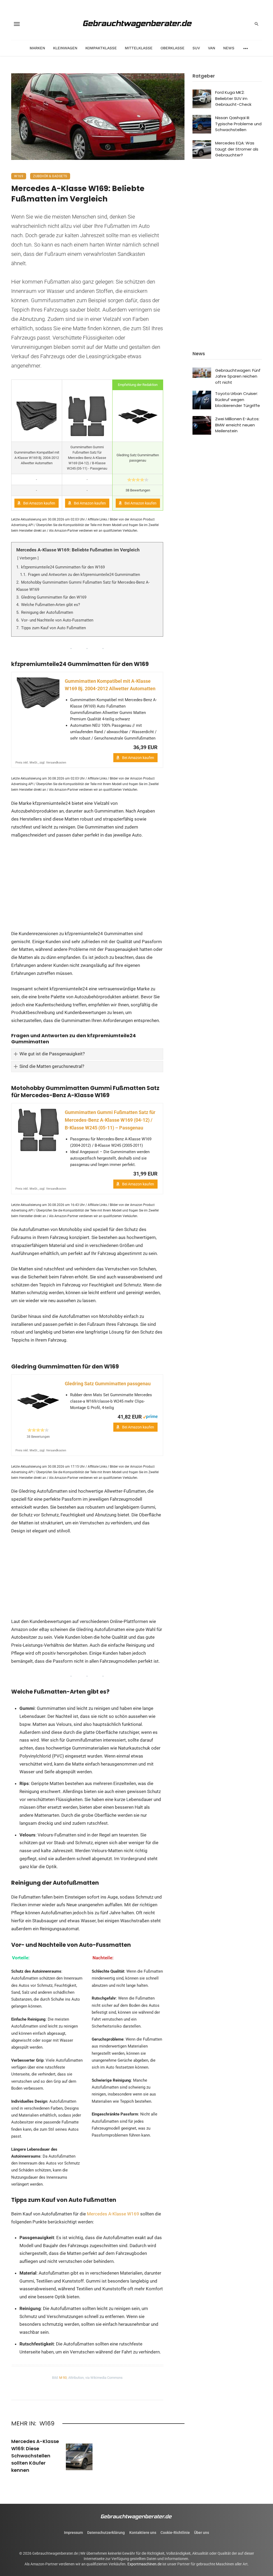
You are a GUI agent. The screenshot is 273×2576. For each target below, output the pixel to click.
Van (212, 48)
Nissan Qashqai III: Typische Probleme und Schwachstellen (238, 124)
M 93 (63, 2377)
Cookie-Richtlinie (175, 2533)
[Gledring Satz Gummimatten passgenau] (38, 1401)
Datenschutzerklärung (106, 2533)
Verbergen (28, 558)
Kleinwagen (65, 48)
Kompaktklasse (101, 48)
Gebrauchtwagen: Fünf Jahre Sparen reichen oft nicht (238, 376)
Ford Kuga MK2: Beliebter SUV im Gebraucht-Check (233, 98)
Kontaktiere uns (143, 2533)
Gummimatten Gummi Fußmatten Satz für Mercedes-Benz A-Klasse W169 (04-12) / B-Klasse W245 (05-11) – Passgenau (110, 1120)
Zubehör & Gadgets (50, 176)
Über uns (202, 2533)
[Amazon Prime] (150, 1416)
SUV (196, 48)
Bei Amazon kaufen (39, 503)
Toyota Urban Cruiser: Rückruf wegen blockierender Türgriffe (238, 399)
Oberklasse (172, 48)
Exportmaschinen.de (144, 2564)
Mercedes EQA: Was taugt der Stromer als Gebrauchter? (237, 149)
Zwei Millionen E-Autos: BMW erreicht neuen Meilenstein (237, 425)
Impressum (73, 2533)
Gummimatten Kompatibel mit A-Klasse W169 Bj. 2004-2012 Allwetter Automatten (110, 685)
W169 (19, 176)
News (229, 48)
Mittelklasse (139, 48)
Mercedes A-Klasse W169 (113, 2214)
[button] (87, 1054)
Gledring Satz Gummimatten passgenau (108, 1384)
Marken (37, 48)
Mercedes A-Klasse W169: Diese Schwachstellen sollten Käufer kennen (35, 2456)
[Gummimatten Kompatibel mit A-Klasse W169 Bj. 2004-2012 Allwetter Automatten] (38, 693)
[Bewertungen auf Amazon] (138, 480)
